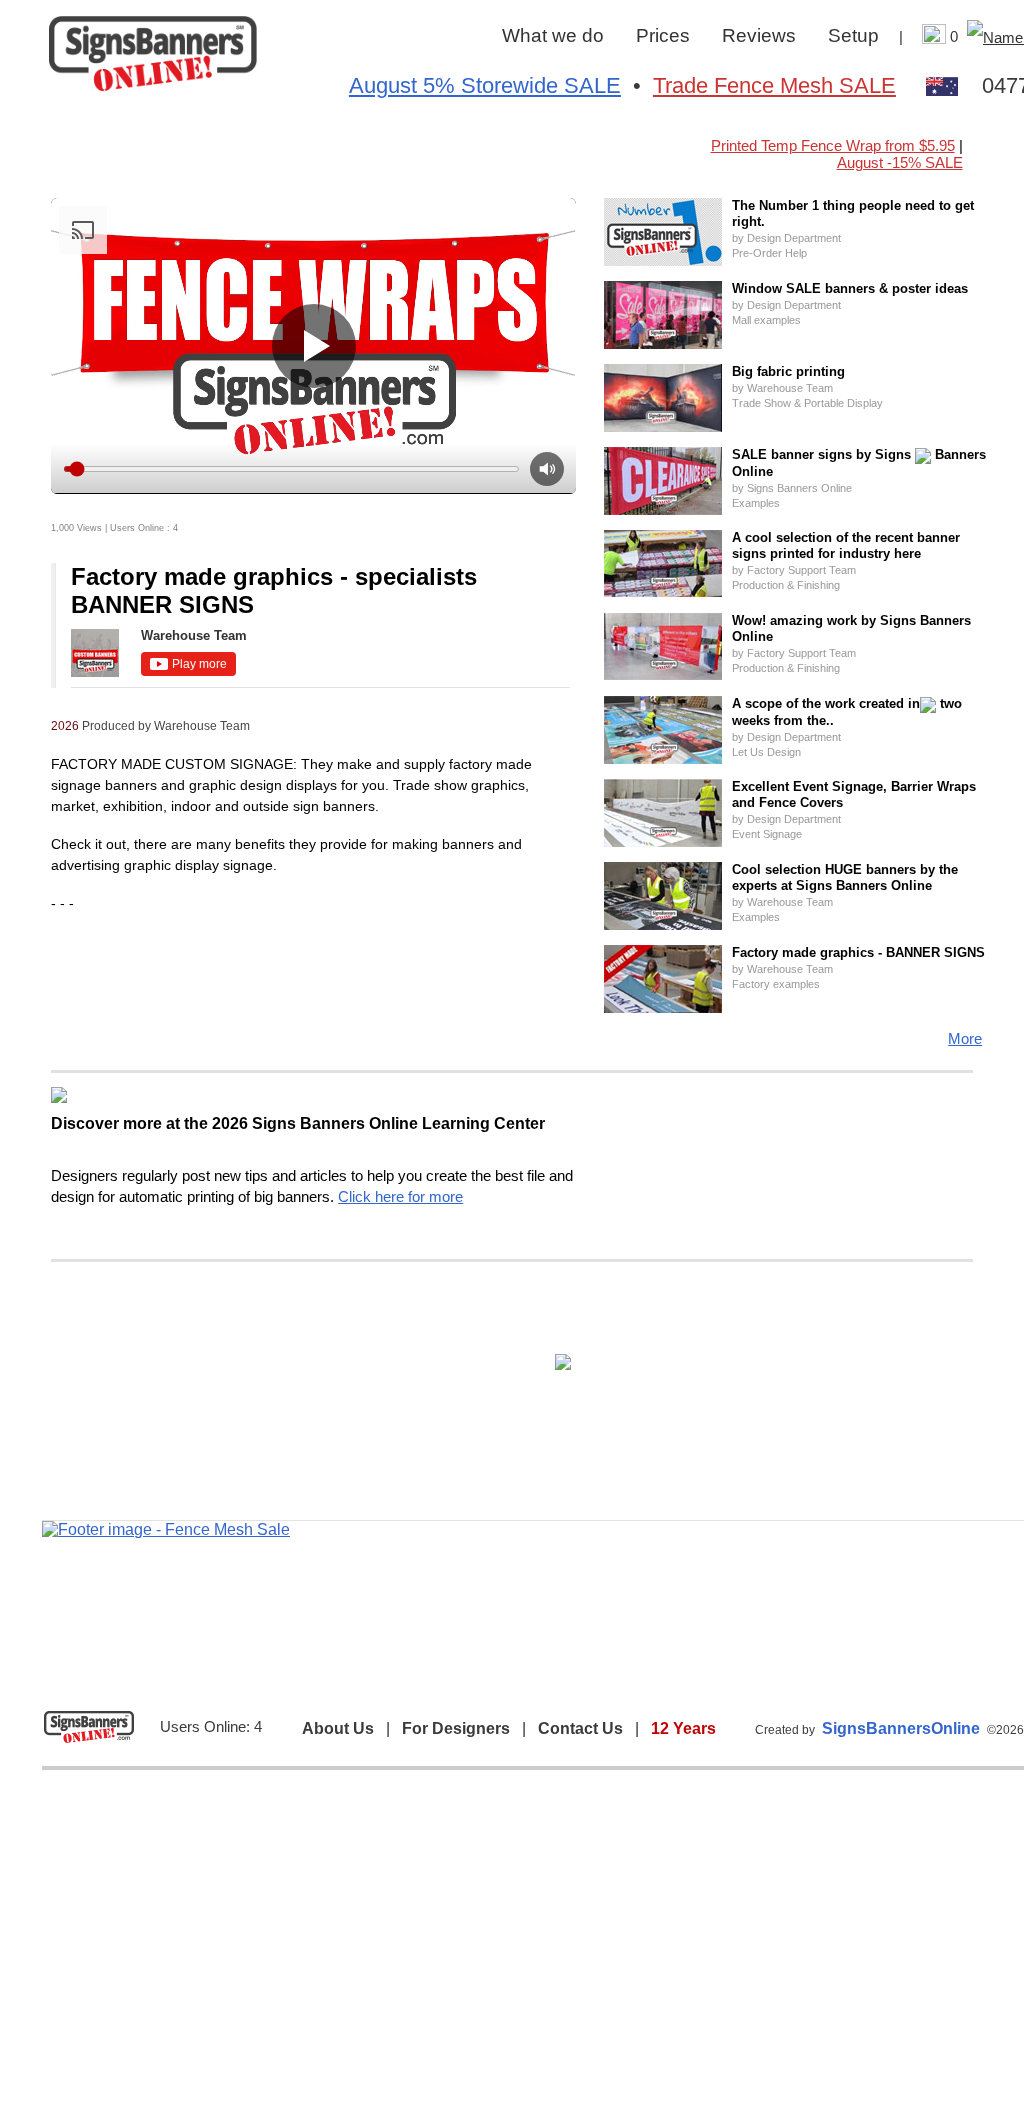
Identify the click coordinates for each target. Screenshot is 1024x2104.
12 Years (683, 1728)
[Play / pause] (314, 346)
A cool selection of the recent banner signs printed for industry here (846, 545)
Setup (853, 35)
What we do (553, 35)
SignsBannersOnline (901, 1728)
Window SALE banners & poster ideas (850, 288)
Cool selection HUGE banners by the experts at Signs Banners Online (845, 877)
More (965, 1038)
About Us (338, 1728)
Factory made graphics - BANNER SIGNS (858, 952)
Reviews (759, 35)
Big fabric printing (788, 371)
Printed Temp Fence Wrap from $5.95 (833, 145)
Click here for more (400, 1196)
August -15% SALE (900, 162)
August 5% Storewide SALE (485, 85)
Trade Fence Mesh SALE (774, 85)
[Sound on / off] (547, 469)
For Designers (456, 1728)
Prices (663, 35)
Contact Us (580, 1728)
